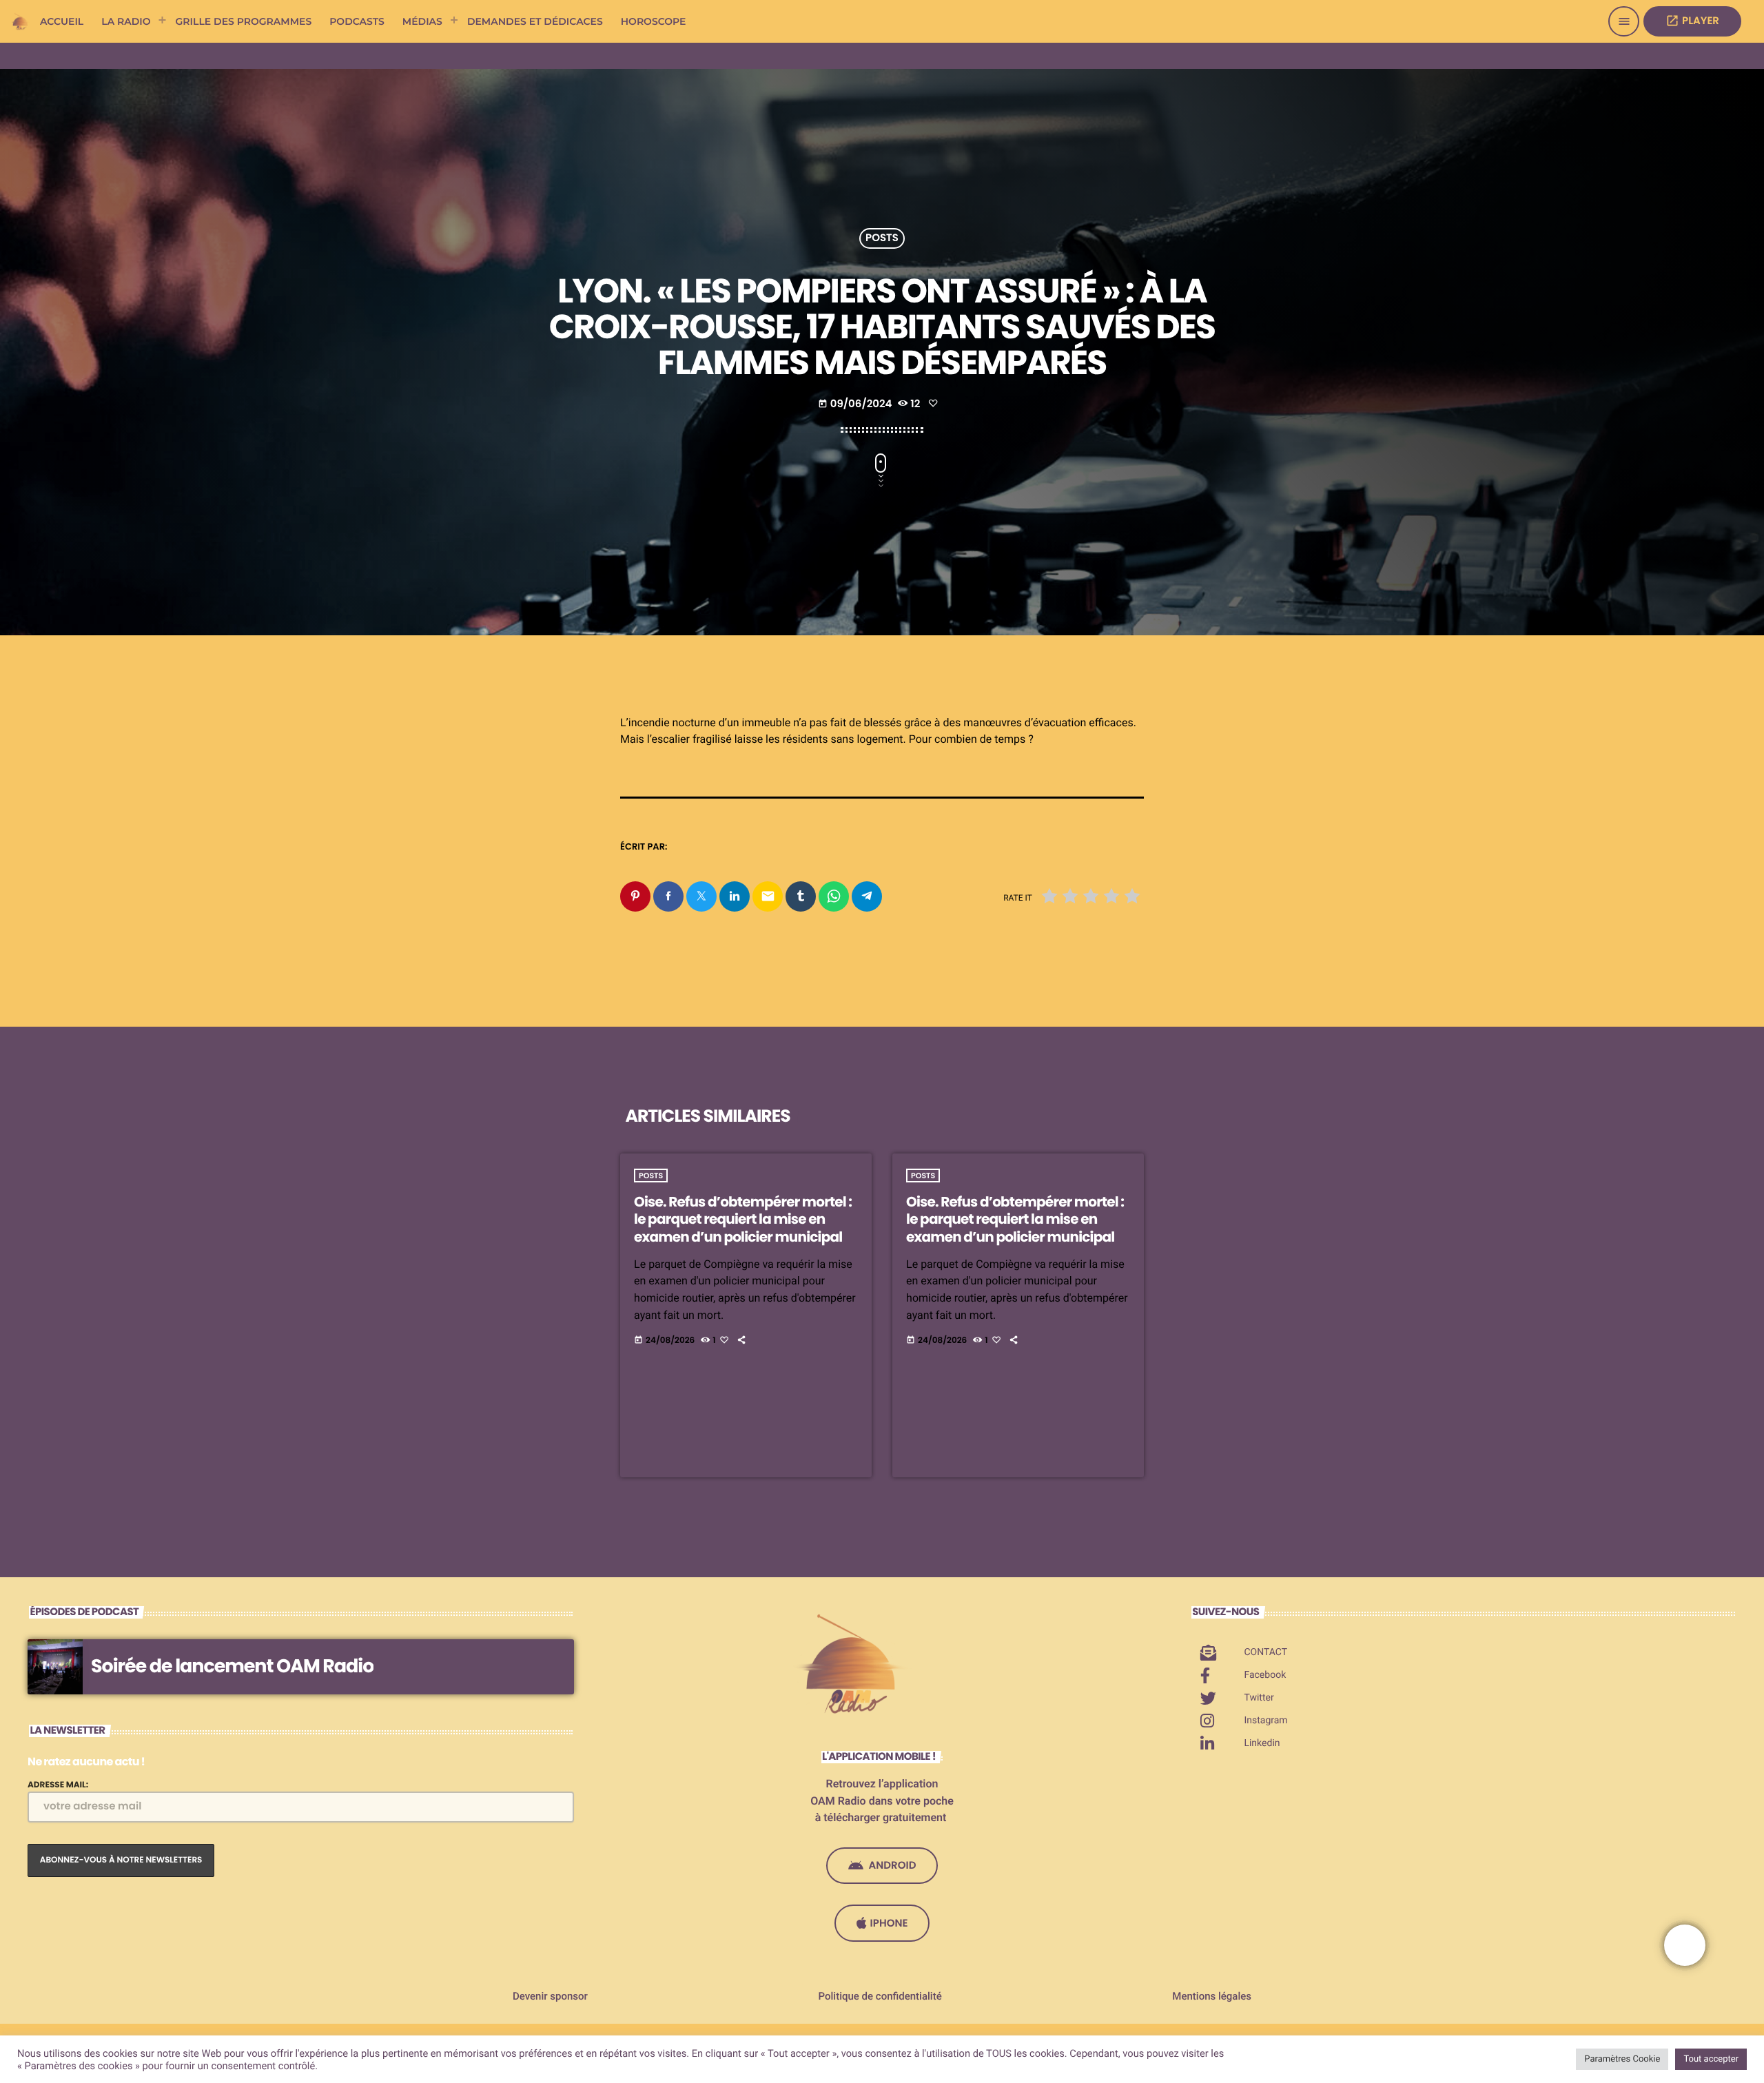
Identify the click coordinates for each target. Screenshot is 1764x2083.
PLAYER (1692, 21)
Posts (882, 239)
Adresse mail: (58, 1785)
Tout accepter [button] (1711, 2059)
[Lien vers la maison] (21, 21)
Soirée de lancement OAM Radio (232, 1666)
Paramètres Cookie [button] (1622, 2059)
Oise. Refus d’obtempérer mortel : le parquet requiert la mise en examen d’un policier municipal (743, 1219)
